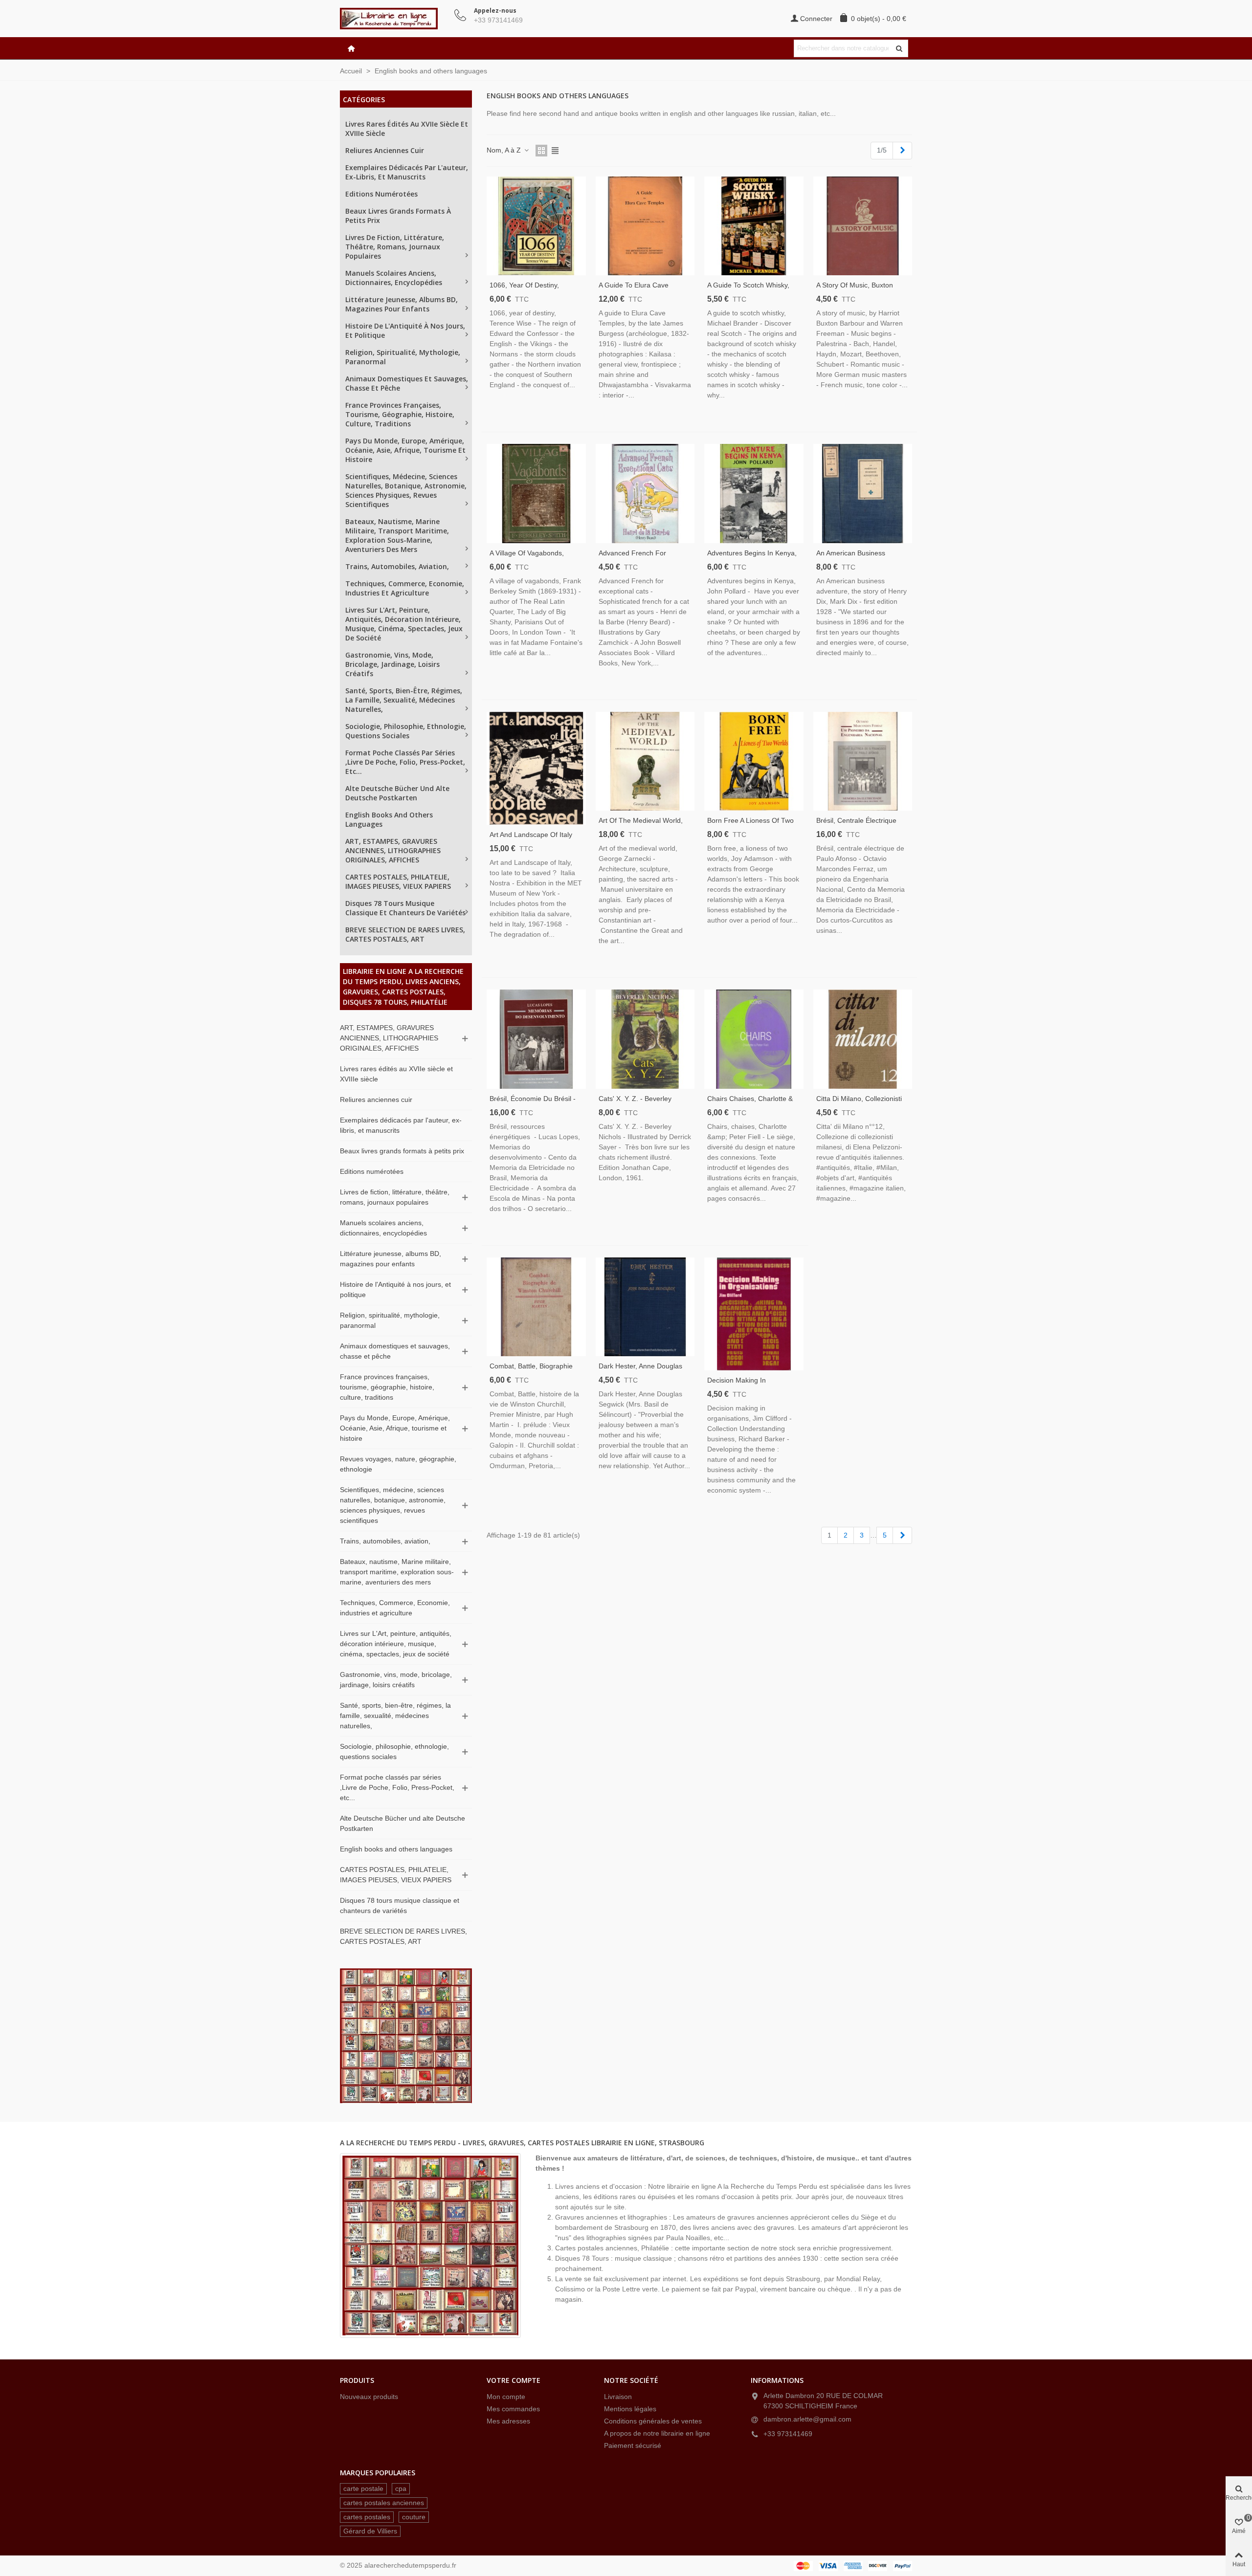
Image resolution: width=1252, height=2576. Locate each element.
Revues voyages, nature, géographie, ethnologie (398, 1464)
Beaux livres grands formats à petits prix (398, 216)
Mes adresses (508, 2421)
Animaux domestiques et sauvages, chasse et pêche (407, 383)
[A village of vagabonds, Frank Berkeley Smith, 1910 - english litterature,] (536, 494)
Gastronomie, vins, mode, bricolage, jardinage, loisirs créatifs (392, 664)
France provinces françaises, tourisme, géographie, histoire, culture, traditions (400, 414)
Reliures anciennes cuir (385, 150)
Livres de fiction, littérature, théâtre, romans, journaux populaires (395, 247)
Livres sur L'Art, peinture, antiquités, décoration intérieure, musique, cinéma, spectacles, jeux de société (404, 624)
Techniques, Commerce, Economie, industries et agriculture (405, 588)
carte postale (363, 2488)
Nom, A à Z (505, 150)
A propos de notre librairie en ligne (657, 2433)
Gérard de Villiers (370, 2531)
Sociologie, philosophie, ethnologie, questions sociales (406, 731)
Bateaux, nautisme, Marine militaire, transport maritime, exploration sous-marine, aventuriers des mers (397, 535)
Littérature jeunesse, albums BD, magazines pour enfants (402, 304)
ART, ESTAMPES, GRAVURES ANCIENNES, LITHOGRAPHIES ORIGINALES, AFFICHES (393, 850)
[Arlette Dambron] (394, 19)
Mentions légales (630, 2409)
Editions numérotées (381, 194)
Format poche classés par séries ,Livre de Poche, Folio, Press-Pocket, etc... (405, 762)
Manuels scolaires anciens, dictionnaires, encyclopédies (394, 278)
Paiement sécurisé (633, 2445)
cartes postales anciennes (384, 2503)
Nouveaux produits (369, 2397)
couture (414, 2517)
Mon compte (506, 2397)
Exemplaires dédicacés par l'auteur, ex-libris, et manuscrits (407, 172)
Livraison (618, 2397)
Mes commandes (513, 2409)
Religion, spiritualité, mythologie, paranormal (403, 357)
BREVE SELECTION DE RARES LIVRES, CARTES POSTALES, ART (405, 934)
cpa (401, 2488)
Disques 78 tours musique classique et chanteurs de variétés (405, 908)
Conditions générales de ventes (653, 2421)
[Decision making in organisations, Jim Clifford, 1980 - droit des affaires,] (754, 1314)
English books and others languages (389, 819)
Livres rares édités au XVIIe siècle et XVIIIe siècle (407, 129)
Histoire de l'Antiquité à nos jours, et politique (405, 330)
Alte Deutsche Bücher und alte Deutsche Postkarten (397, 793)
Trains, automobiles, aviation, (397, 566)
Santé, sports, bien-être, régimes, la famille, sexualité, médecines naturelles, (404, 700)
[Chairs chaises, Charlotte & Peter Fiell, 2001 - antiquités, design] (754, 1039)
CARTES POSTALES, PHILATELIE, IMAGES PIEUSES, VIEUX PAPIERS (398, 881)
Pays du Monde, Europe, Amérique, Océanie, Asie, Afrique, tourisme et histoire (405, 450)
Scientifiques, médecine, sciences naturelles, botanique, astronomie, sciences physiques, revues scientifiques (406, 490)
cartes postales (367, 2517)
